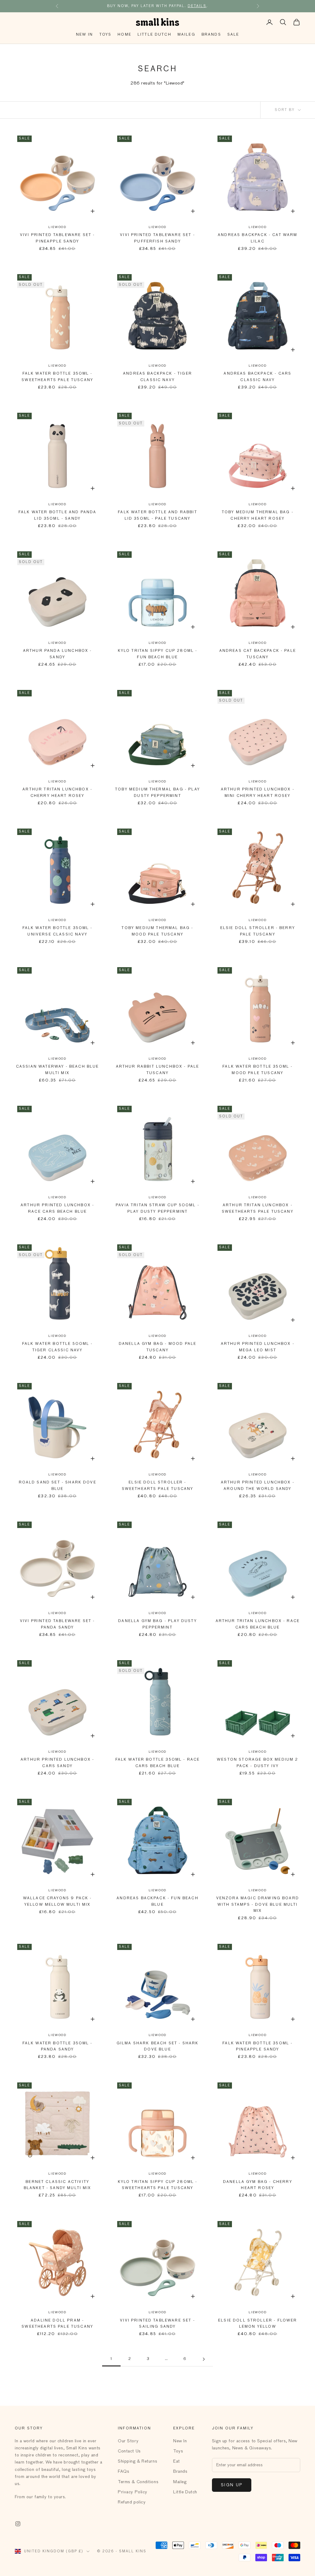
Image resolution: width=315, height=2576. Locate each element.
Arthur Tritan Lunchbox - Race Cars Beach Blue (258, 1624)
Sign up (232, 2485)
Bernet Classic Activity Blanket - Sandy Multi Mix (58, 2185)
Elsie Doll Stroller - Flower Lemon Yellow (257, 2324)
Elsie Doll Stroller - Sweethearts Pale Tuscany (158, 1486)
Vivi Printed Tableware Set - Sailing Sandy (157, 2324)
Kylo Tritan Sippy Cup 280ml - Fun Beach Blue (158, 654)
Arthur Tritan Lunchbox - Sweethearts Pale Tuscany (258, 1208)
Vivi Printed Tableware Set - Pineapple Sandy (57, 238)
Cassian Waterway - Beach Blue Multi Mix (58, 1070)
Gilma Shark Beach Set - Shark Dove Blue (158, 2046)
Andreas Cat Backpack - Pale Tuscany (258, 654)
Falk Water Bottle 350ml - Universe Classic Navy (58, 931)
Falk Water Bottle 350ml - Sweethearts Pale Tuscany (57, 377)
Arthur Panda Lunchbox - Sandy (58, 654)
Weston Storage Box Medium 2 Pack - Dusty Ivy (257, 1763)
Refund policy (132, 2502)
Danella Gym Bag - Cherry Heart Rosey (258, 2185)
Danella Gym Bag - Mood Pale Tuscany (157, 1347)
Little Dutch (154, 35)
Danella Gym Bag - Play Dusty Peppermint (157, 1624)
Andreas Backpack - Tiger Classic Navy (157, 377)
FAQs (124, 2472)
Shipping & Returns (138, 2461)
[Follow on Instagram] (18, 2524)
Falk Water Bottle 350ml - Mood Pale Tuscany (257, 1070)
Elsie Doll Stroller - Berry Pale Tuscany (258, 931)
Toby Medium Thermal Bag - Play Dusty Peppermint (157, 793)
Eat (177, 2461)
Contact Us (129, 2451)
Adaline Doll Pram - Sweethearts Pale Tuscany (57, 2324)
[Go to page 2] (204, 2359)
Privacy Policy (133, 2492)
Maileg (186, 35)
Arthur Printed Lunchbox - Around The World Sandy (258, 1486)
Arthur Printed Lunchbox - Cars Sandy (57, 1763)
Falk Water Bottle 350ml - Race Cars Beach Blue (158, 1763)
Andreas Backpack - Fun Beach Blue (157, 1901)
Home (124, 35)
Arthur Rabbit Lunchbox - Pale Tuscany (158, 1070)
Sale (233, 35)
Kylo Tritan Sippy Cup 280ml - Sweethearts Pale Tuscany (158, 2185)
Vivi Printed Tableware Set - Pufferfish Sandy (157, 238)
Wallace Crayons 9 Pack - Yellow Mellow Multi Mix (58, 1901)
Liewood (57, 227)
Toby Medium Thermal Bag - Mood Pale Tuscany (157, 931)
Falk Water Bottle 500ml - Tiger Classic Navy (58, 1347)
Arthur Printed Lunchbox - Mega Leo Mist (258, 1347)
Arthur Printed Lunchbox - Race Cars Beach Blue (57, 1208)
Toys (106, 35)
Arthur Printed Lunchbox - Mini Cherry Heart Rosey (258, 793)
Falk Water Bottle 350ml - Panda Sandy (58, 2046)
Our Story (128, 2441)
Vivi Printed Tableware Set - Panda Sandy (57, 1624)
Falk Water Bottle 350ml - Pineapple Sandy (257, 2046)
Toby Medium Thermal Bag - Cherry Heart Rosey (258, 515)
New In (85, 35)
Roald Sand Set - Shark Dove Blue (58, 1486)
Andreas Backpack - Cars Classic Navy (257, 377)
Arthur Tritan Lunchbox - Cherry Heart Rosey (57, 793)
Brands (211, 35)
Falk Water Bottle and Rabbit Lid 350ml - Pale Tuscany (157, 515)
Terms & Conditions (138, 2482)
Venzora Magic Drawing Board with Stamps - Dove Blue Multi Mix (258, 1905)
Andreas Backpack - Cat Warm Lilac (257, 238)
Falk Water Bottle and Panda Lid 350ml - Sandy (57, 515)
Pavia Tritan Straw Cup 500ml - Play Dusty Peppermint (157, 1208)
